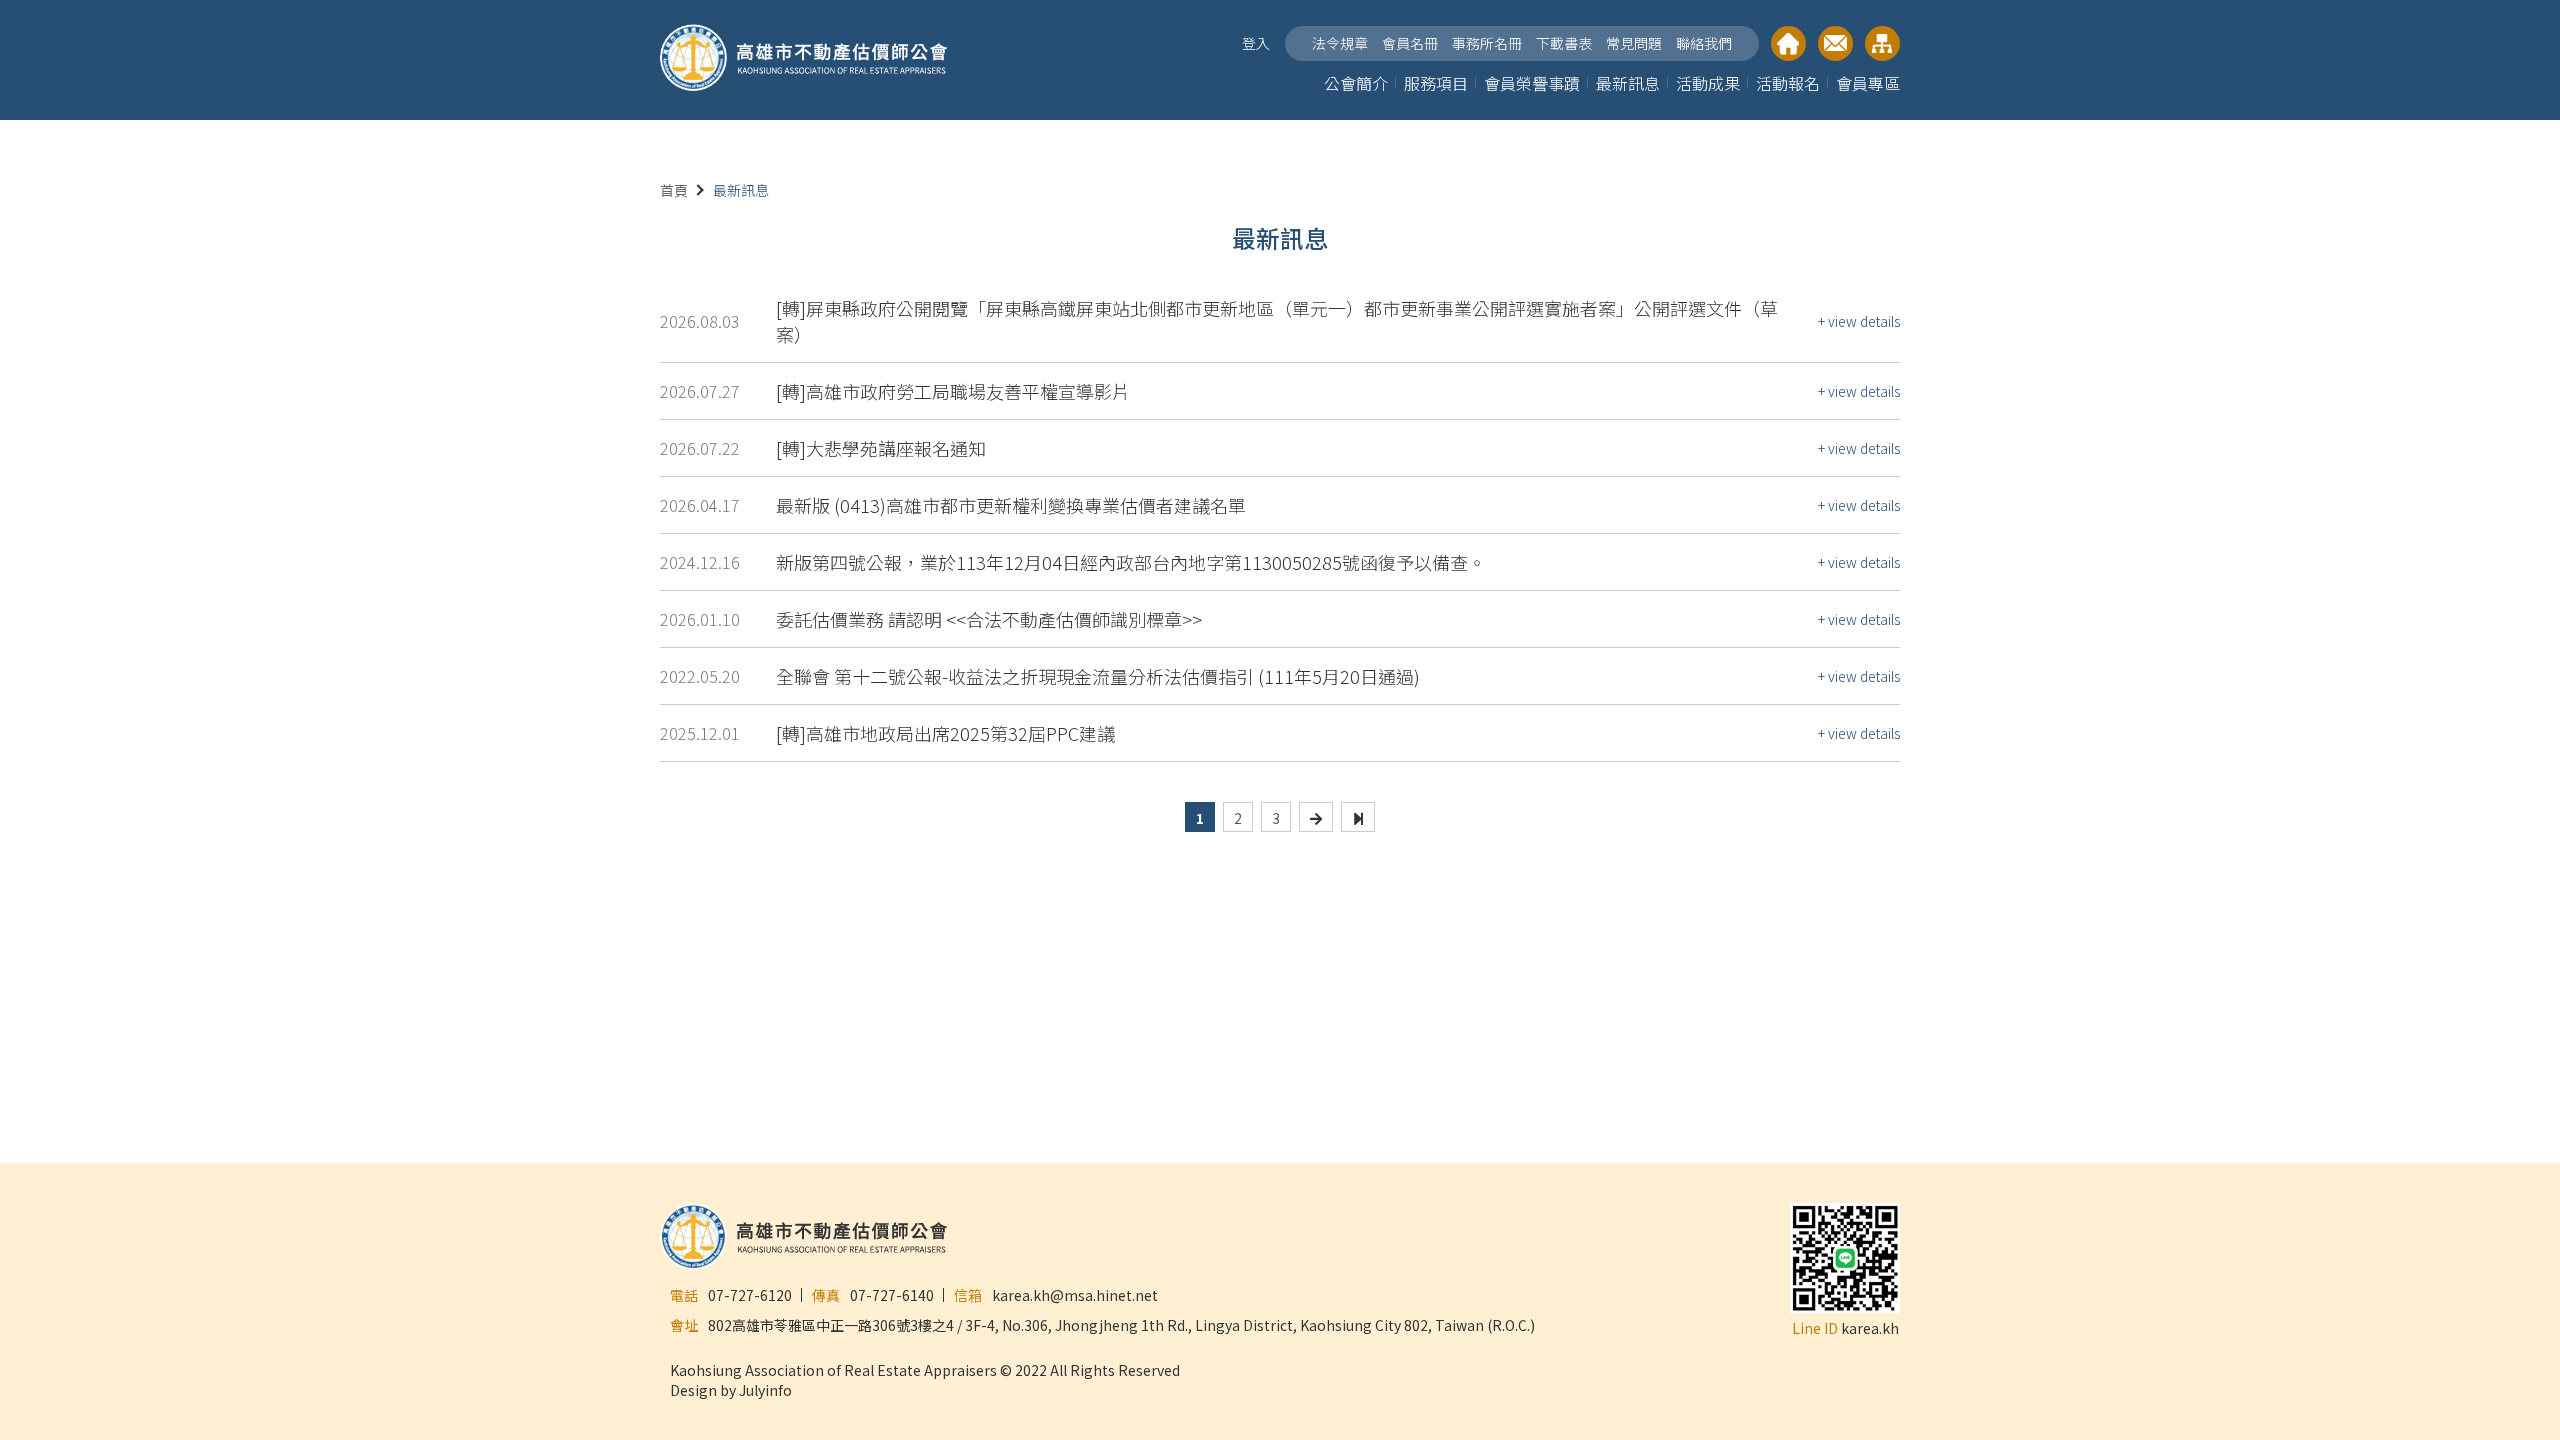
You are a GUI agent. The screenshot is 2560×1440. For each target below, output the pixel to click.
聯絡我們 (1704, 43)
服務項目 (1436, 83)
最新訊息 (1628, 83)
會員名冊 (1410, 43)
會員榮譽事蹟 (1532, 83)
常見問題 (1634, 43)
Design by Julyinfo (731, 1390)
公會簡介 (1356, 83)
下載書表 (1564, 43)
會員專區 (1868, 83)
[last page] (1358, 817)
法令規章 (1340, 43)
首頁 (674, 190)
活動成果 (1708, 83)
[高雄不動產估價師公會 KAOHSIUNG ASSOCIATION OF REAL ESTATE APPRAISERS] (804, 60)
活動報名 (1788, 83)
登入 (1256, 43)
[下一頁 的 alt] (1316, 817)
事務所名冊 (1487, 43)
